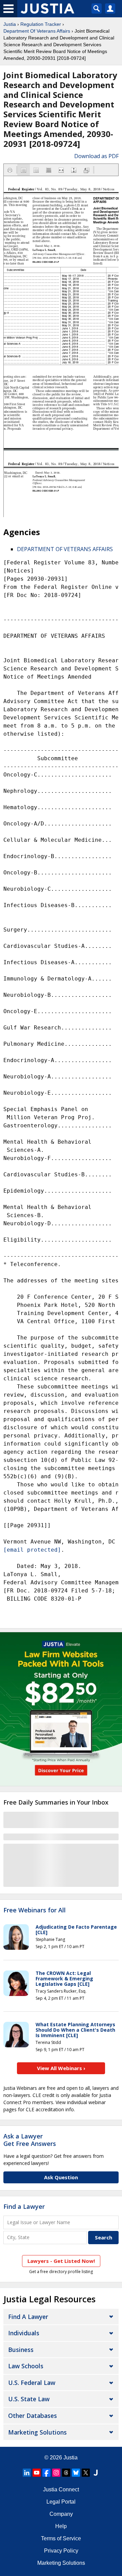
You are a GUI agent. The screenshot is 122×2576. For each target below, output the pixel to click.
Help (61, 2526)
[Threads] (66, 2473)
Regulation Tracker (41, 24)
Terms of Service (61, 2538)
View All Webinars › (61, 2068)
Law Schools (26, 2366)
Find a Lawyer (24, 2206)
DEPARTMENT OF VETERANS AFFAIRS (65, 549)
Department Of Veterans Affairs (37, 31)
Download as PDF (96, 156)
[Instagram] (56, 2473)
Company (61, 2514)
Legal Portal (61, 2502)
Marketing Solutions (37, 2432)
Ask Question (61, 2177)
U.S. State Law (29, 2399)
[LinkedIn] (27, 2473)
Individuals (24, 2333)
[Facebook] (46, 2473)
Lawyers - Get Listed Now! (61, 2261)
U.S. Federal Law (32, 2383)
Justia (10, 24)
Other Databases (33, 2416)
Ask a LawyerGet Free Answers (30, 2140)
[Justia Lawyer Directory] (96, 2473)
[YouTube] (37, 2473)
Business (21, 2350)
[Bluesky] (76, 2473)
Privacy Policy (61, 2551)
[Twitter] (86, 2473)
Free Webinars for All (35, 1910)
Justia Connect (61, 2489)
